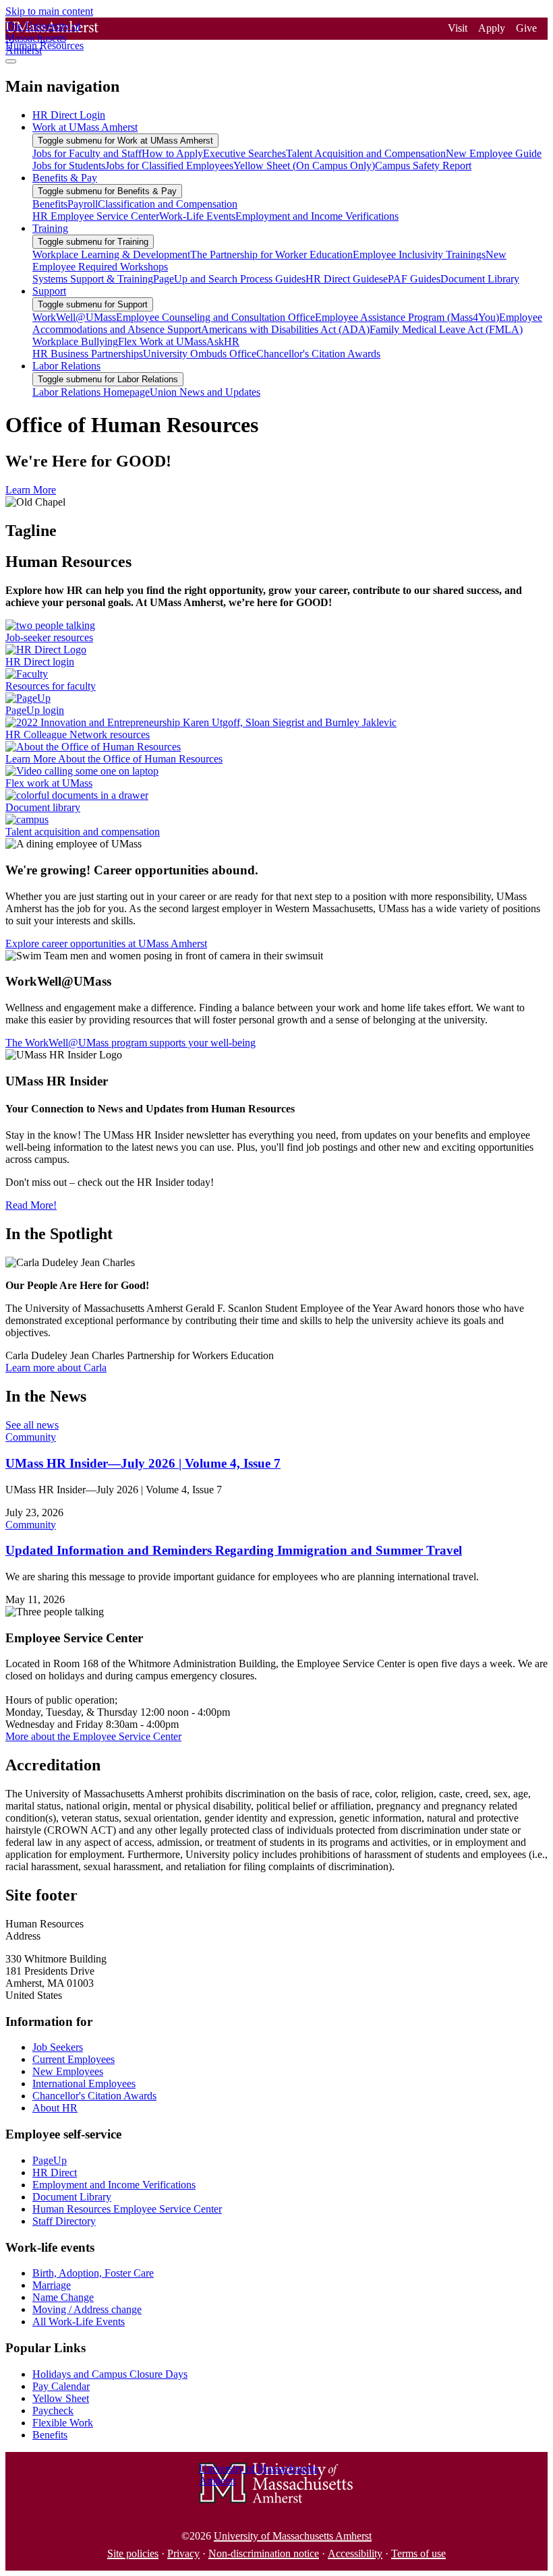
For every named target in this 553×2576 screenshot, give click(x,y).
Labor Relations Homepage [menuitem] (91, 392)
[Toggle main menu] (11, 61)
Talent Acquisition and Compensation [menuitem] (366, 153)
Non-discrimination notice (264, 2553)
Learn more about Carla (56, 1368)
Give (526, 28)
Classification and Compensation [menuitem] (168, 204)
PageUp (50, 2160)
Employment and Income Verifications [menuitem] (317, 216)
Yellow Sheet (61, 2398)
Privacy (183, 2553)
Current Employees (74, 2059)
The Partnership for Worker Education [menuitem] (271, 254)
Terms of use (418, 2553)
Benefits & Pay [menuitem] (65, 178)
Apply (492, 28)
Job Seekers (58, 2047)
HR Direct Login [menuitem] (69, 115)
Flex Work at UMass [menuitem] (162, 341)
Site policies (133, 2553)
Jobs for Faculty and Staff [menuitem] (87, 153)
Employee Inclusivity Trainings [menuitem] (419, 254)
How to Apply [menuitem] (172, 153)
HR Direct (55, 2173)
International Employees (84, 2084)
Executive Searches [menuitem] (244, 153)
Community (31, 1437)
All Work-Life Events (79, 2322)
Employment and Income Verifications (114, 2185)
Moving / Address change (87, 2309)
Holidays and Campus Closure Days (110, 2374)
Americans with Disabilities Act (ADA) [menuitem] (285, 329)
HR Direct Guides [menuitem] (344, 279)
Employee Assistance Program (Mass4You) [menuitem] (407, 317)
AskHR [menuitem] (223, 341)
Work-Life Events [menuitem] (197, 216)
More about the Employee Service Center (93, 1736)
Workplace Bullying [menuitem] (75, 341)
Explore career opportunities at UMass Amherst (106, 943)
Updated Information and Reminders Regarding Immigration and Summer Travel (234, 1550)
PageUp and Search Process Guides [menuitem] (229, 279)
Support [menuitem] (49, 291)
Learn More (31, 490)
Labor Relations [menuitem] (66, 366)
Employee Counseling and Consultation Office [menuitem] (215, 317)
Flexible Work (63, 2423)
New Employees (68, 2071)
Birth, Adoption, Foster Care (93, 2273)
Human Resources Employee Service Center (127, 2209)
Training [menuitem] (50, 228)
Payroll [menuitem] (83, 204)
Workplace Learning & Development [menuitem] (111, 254)
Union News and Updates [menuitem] (205, 392)
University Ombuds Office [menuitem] (200, 354)
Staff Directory (64, 2221)
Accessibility (355, 2553)
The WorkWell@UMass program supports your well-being (130, 1043)
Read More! (31, 1205)
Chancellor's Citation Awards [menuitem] (318, 354)
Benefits (50, 2435)
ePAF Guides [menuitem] (412, 279)
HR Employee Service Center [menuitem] (96, 216)
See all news (32, 1425)
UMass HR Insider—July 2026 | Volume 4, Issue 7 (143, 1463)
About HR (55, 2108)
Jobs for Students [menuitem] (69, 166)
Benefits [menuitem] (50, 204)
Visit (458, 28)
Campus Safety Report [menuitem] (423, 166)
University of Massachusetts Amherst (293, 2536)
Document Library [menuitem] (480, 279)
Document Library (72, 2197)
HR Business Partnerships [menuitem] (88, 354)
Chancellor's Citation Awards (94, 2096)
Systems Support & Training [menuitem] (93, 279)
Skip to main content (49, 11)
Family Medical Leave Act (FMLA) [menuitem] (446, 329)
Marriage (52, 2285)
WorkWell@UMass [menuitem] (74, 317)
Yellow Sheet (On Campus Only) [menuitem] (304, 166)
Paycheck (53, 2410)
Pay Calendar (61, 2386)
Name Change (63, 2297)
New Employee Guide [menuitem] (494, 153)
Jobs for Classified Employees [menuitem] (169, 166)
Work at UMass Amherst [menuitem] (85, 127)
